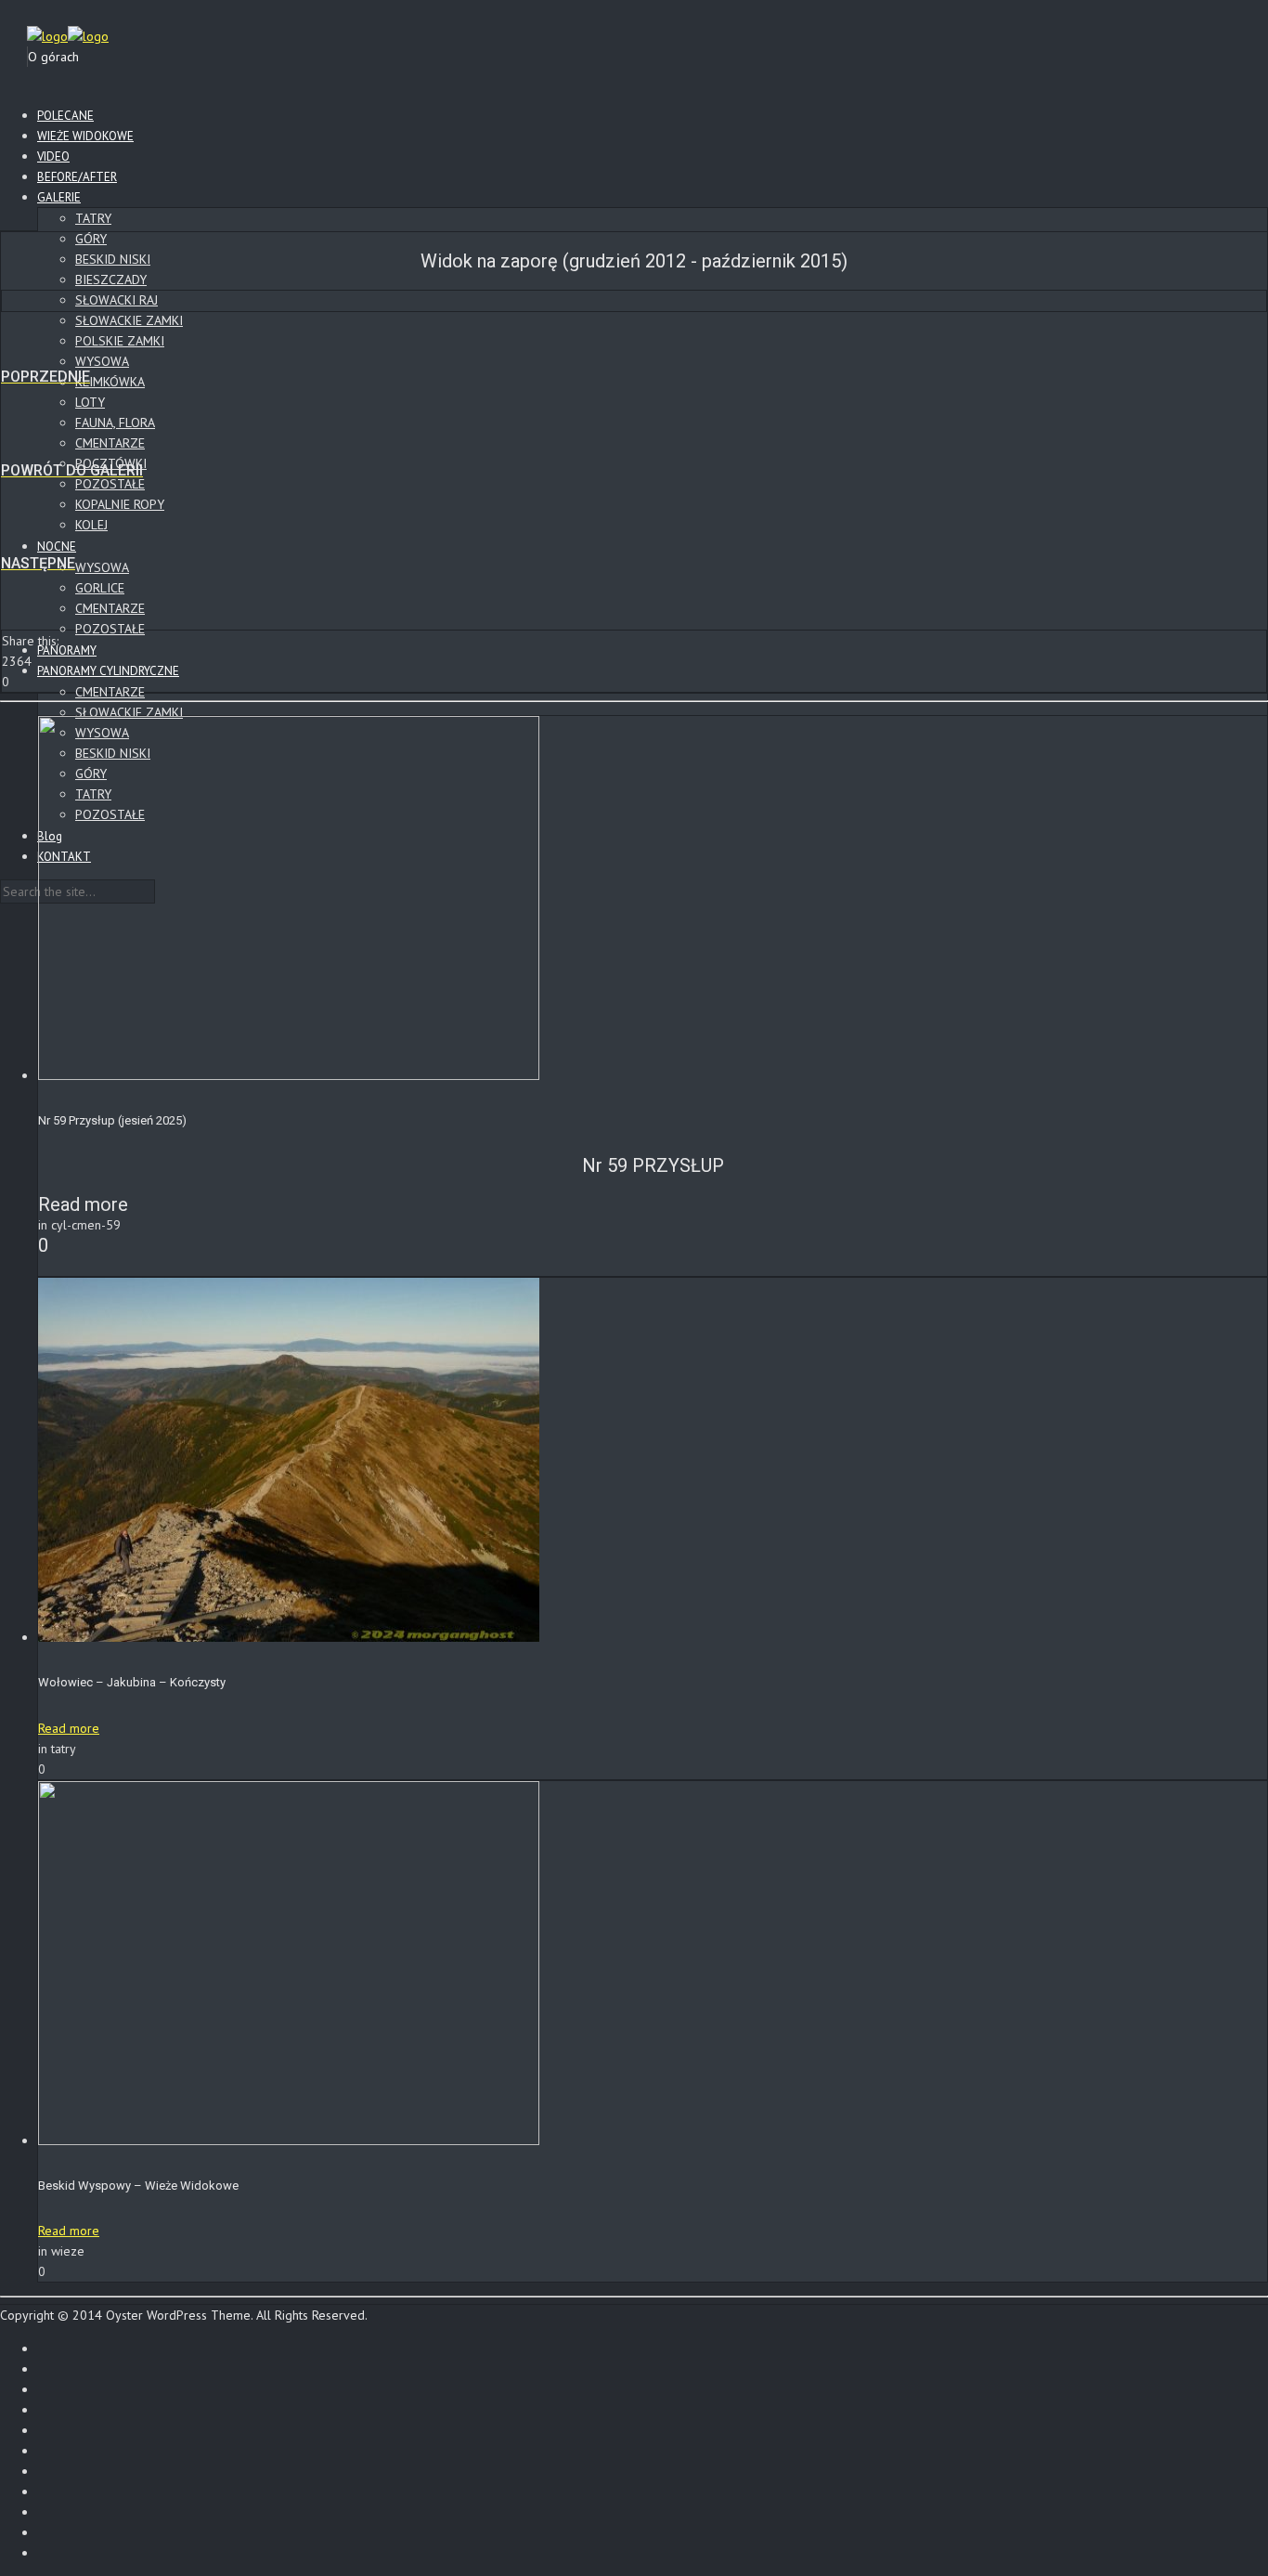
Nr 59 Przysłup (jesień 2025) (112, 1120)
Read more (69, 1728)
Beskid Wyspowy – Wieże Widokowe (138, 2186)
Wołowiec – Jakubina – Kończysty (132, 1682)
